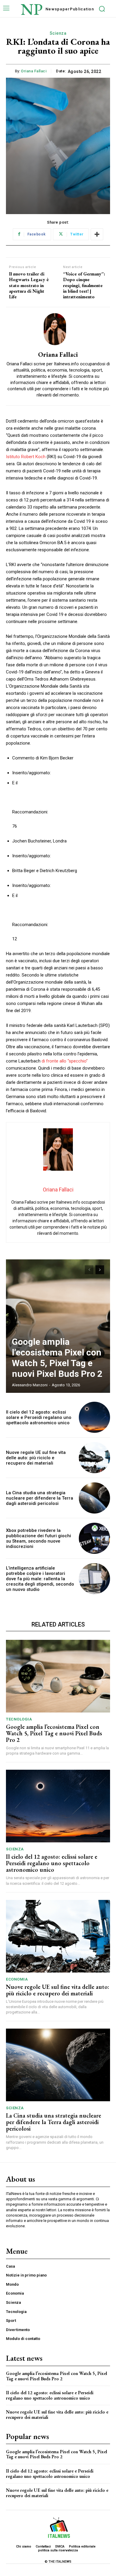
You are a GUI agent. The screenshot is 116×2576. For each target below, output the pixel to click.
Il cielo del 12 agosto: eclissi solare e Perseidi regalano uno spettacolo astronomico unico (39, 1417)
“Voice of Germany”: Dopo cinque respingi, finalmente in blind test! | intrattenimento (84, 285)
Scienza (58, 33)
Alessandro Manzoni (30, 1385)
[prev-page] (89, 1270)
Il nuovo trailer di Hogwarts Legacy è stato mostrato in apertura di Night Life (29, 285)
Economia (17, 1979)
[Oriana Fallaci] (58, 329)
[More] (97, 234)
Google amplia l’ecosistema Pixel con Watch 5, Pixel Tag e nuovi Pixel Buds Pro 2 (57, 1358)
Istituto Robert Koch (26, 457)
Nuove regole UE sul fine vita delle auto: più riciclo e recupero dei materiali (36, 1458)
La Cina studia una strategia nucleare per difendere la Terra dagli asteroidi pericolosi (40, 1498)
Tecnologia (19, 1719)
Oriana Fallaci (34, 71)
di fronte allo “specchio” (65, 1061)
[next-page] (100, 1270)
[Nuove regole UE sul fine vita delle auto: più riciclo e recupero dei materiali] (94, 1458)
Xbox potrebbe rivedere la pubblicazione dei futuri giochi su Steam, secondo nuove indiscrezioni (39, 1538)
